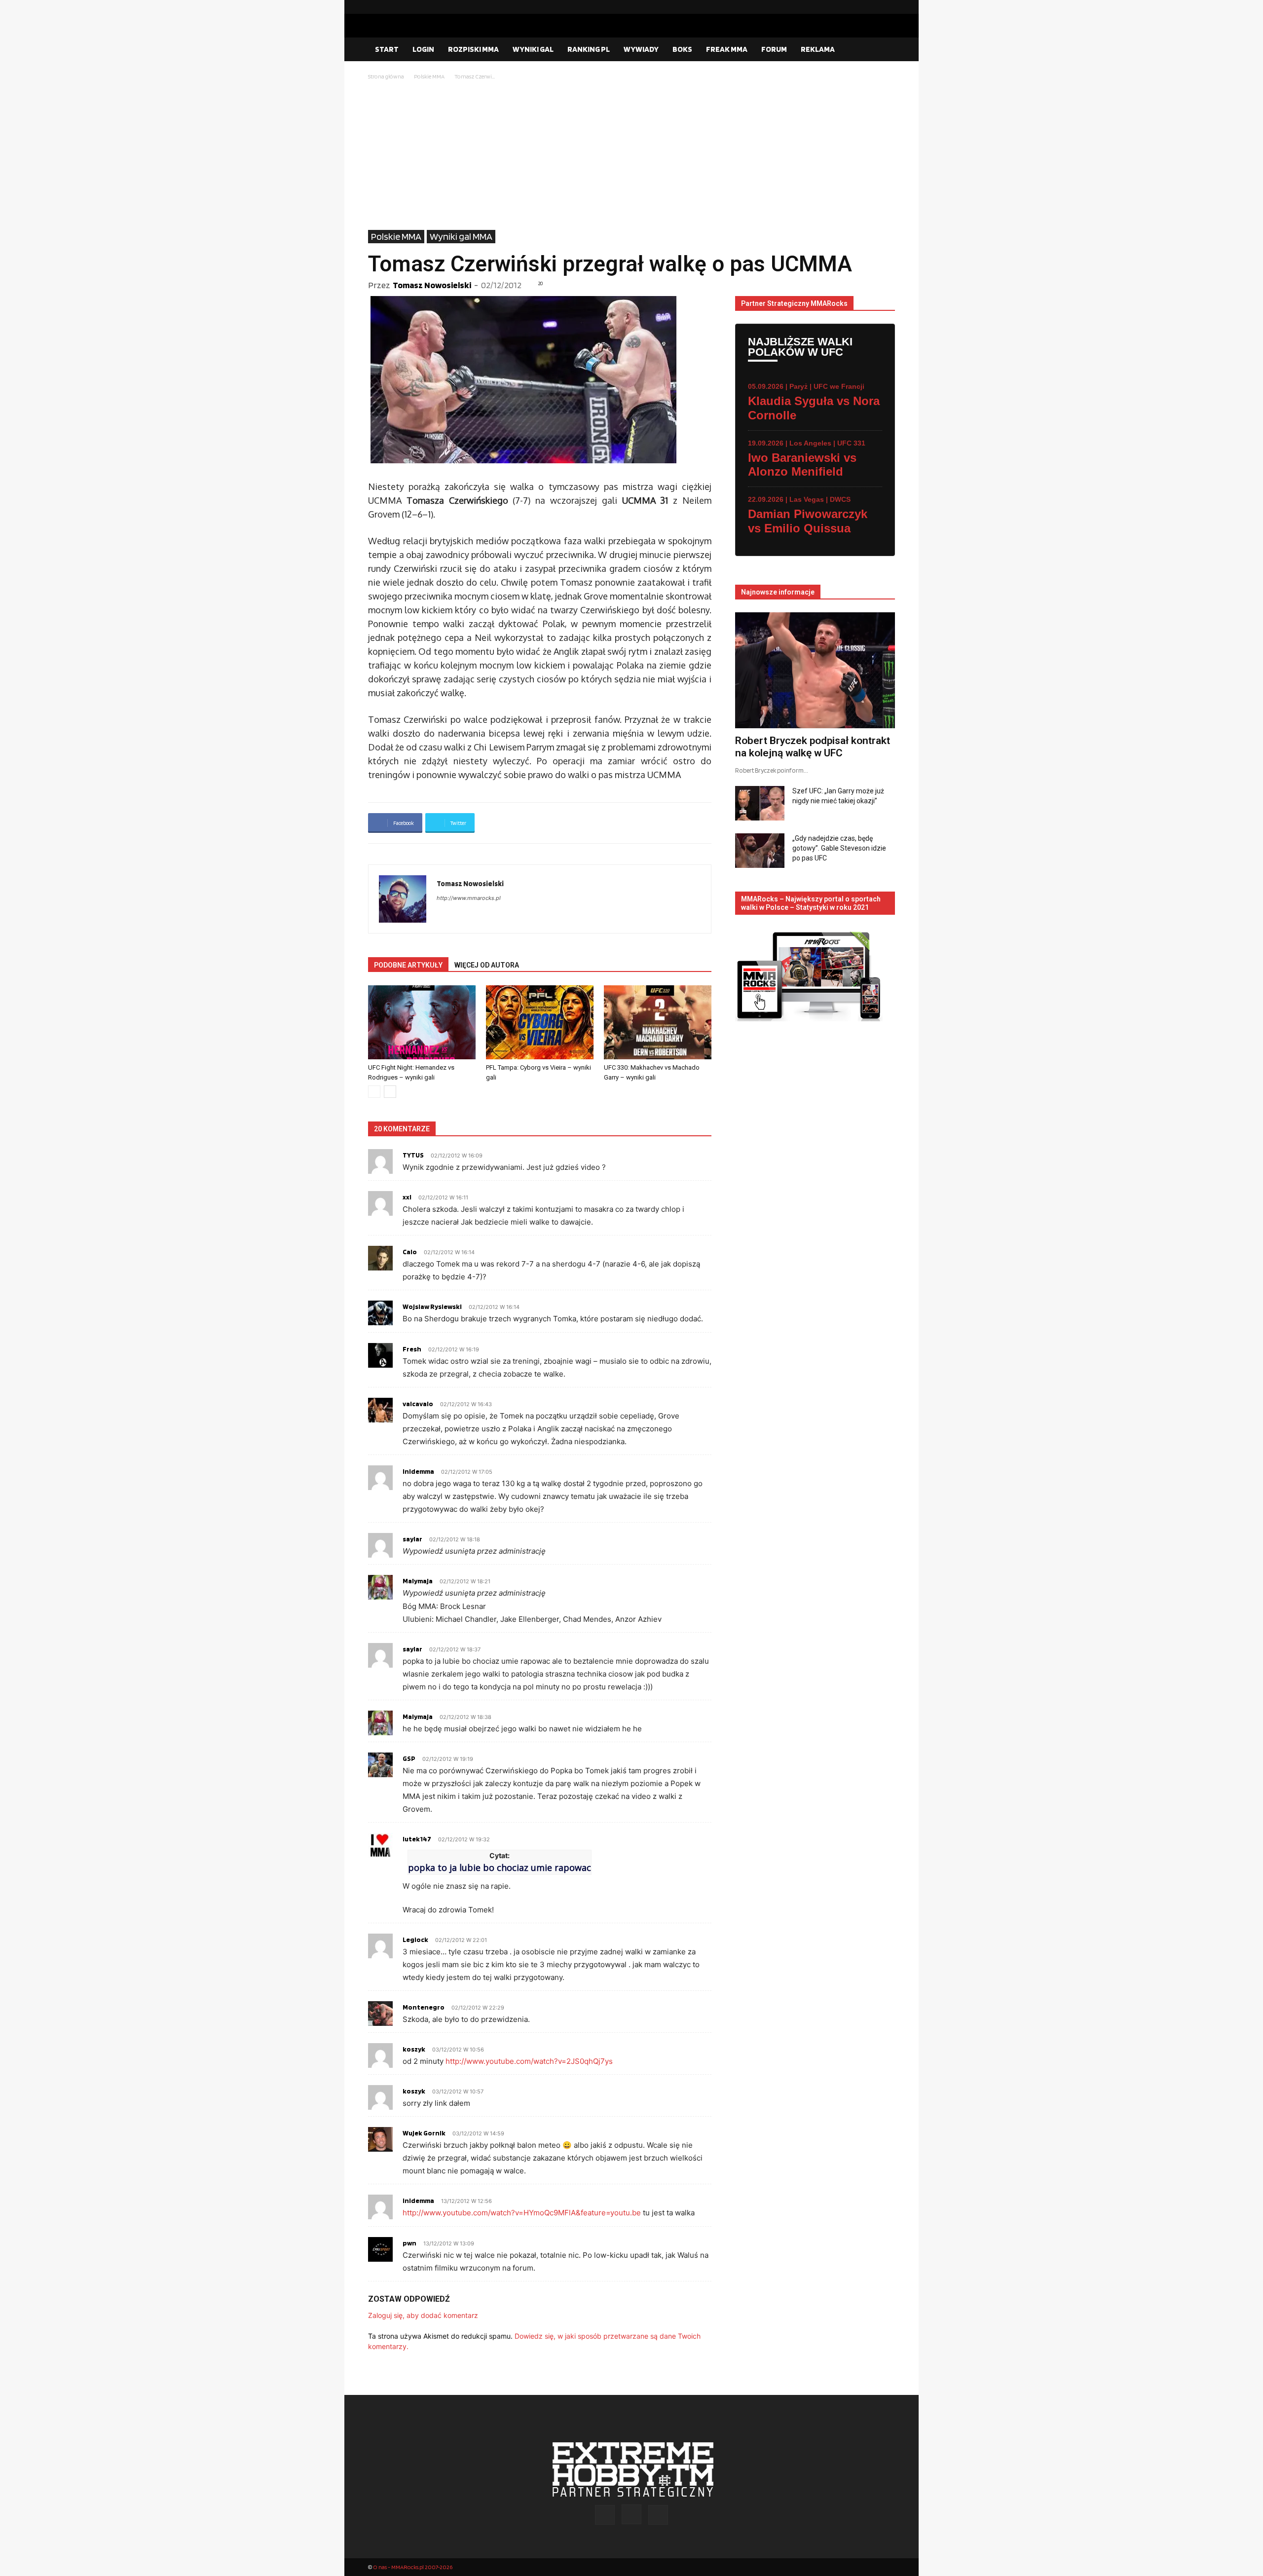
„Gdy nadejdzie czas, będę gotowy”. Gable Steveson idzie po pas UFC (839, 848)
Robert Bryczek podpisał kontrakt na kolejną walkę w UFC (813, 747)
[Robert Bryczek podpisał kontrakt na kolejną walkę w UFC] (815, 670)
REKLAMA (818, 49)
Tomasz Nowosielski (432, 285)
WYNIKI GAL (533, 49)
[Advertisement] (631, 156)
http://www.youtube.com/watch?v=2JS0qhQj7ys (529, 2061)
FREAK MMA (727, 49)
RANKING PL (589, 49)
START (387, 49)
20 (541, 283)
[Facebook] (856, 7)
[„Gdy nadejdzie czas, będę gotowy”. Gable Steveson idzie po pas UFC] (760, 851)
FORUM (774, 49)
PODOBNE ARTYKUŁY (408, 965)
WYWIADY (641, 49)
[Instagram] (872, 7)
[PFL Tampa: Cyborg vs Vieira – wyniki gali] (540, 1022)
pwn (409, 2243)
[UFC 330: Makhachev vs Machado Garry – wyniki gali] (658, 1022)
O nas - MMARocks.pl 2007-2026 (413, 2567)
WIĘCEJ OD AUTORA (487, 965)
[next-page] (390, 1092)
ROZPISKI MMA (473, 49)
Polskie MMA (429, 76)
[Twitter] (888, 7)
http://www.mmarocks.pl (469, 898)
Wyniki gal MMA (461, 236)
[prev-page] (374, 1092)
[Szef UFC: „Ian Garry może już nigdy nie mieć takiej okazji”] (760, 803)
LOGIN (423, 49)
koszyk (414, 2049)
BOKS (682, 49)
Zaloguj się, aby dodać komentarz (423, 2315)
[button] (883, 50)
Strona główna (386, 76)
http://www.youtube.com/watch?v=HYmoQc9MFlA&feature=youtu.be (522, 2213)
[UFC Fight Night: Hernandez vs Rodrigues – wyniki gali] (422, 1022)
